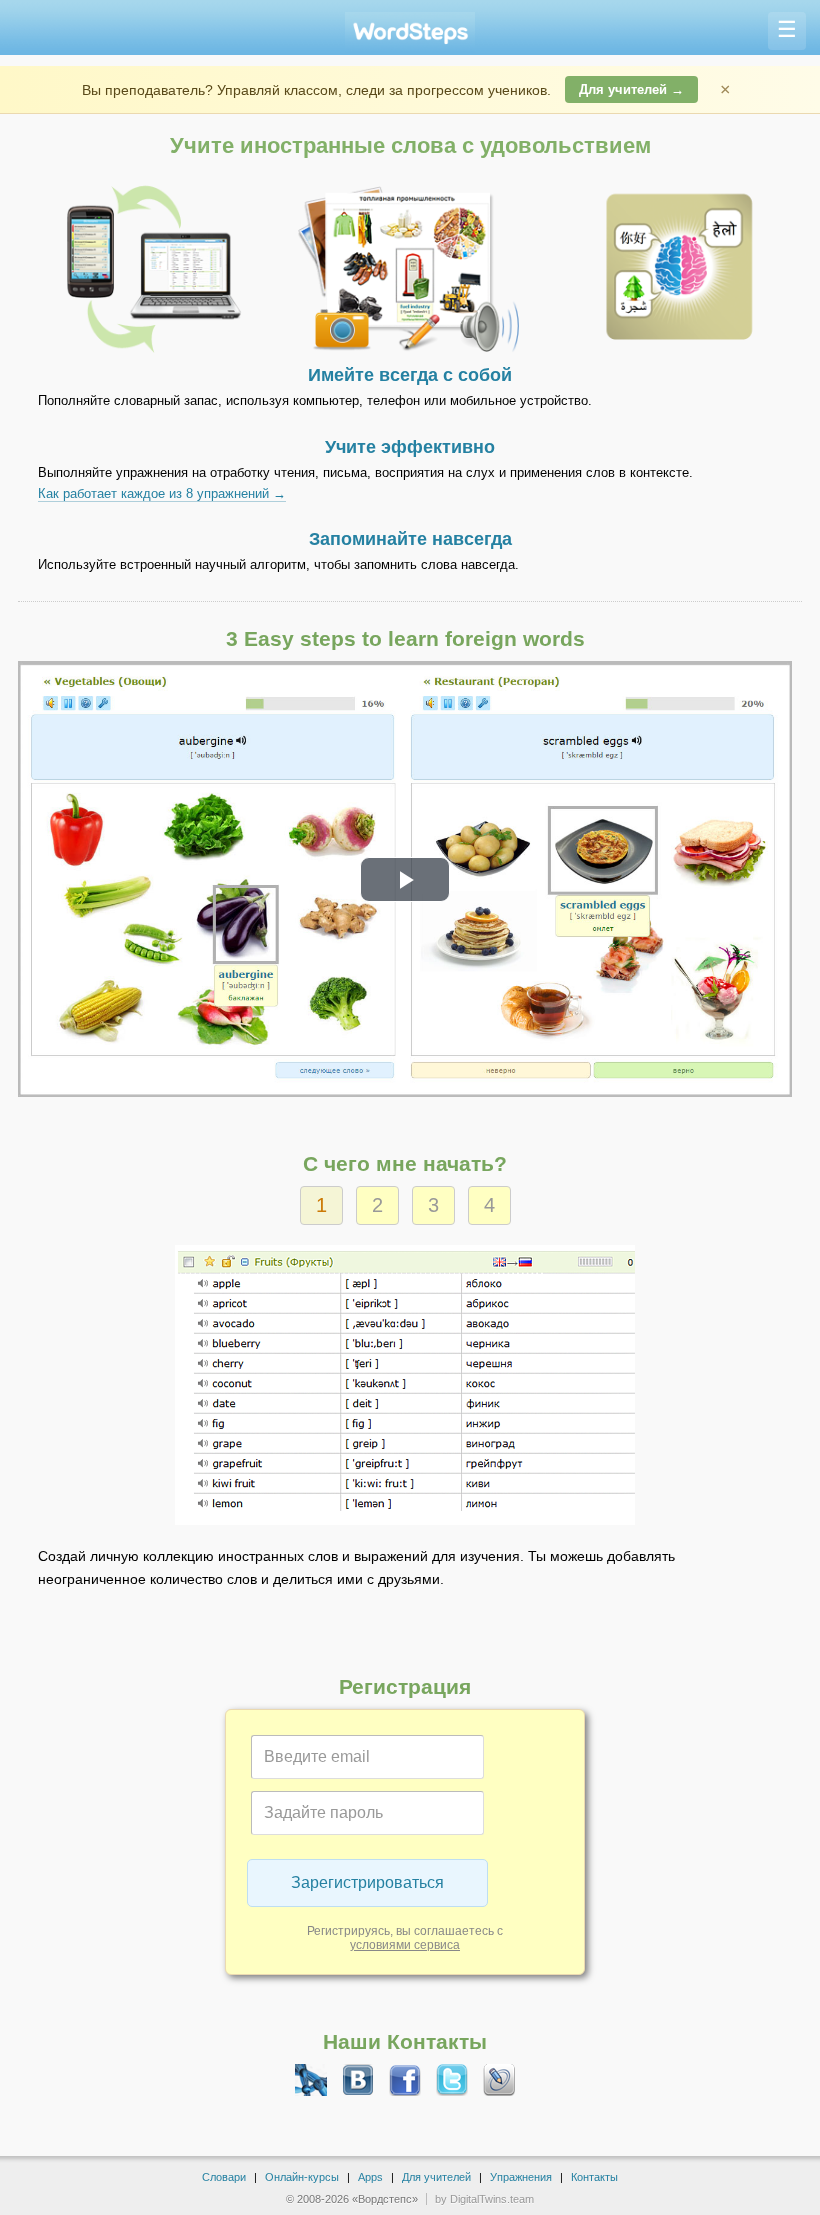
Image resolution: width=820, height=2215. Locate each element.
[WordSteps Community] (311, 2080)
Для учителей (436, 2177)
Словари (224, 2177)
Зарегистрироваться (367, 1882)
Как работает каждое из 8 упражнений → (162, 493)
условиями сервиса (405, 1945)
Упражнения (521, 2177)
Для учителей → (631, 89)
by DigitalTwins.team (484, 2199)
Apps (370, 2177)
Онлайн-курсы (302, 2177)
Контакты (594, 2177)
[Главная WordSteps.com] (410, 31)
